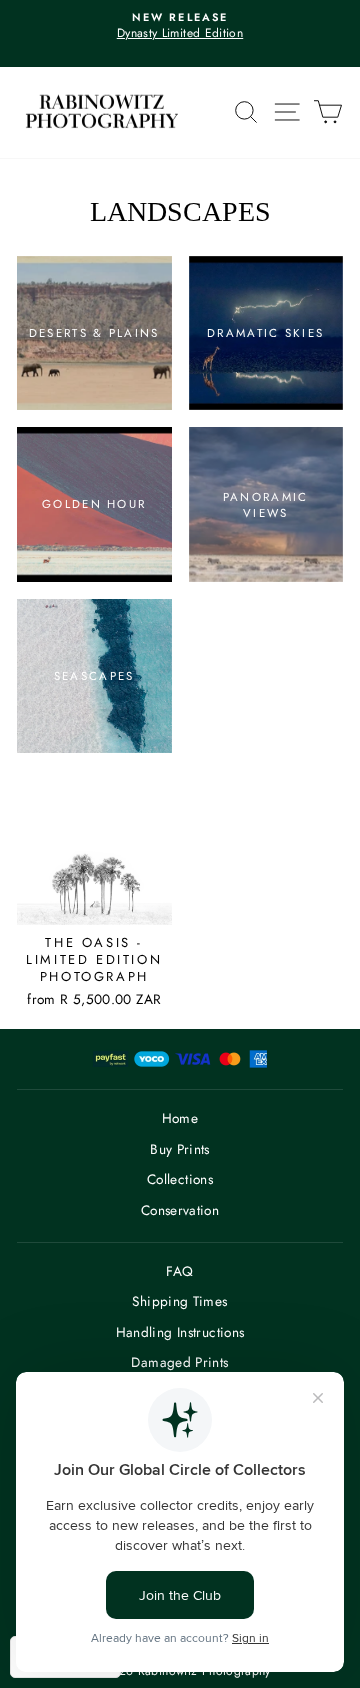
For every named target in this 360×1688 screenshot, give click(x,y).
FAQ (179, 1271)
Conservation (180, 1210)
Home (180, 1118)
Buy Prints (180, 1149)
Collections (180, 1179)
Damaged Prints (179, 1362)
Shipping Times (179, 1301)
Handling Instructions (180, 1332)
